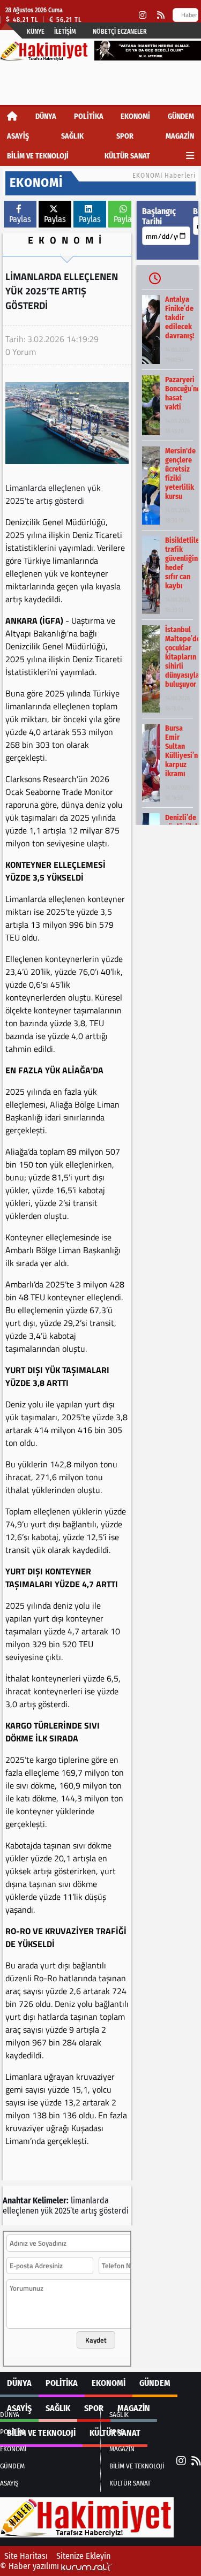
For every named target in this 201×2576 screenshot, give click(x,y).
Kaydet (96, 2340)
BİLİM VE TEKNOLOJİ (38, 156)
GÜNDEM (181, 116)
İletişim (65, 32)
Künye (36, 32)
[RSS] (161, 15)
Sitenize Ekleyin (83, 2556)
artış (89, 2211)
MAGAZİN (180, 136)
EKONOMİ (135, 116)
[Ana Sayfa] (12, 116)
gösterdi (114, 2211)
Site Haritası (26, 2556)
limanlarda (90, 2200)
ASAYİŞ (18, 136)
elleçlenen (21, 2211)
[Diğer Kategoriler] (190, 156)
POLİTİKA (89, 116)
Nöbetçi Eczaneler (120, 32)
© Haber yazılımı (31, 2566)
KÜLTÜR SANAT (127, 156)
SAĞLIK (72, 136)
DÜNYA (46, 116)
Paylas (20, 219)
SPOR (125, 136)
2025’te (67, 2211)
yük (47, 2211)
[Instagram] (143, 15)
